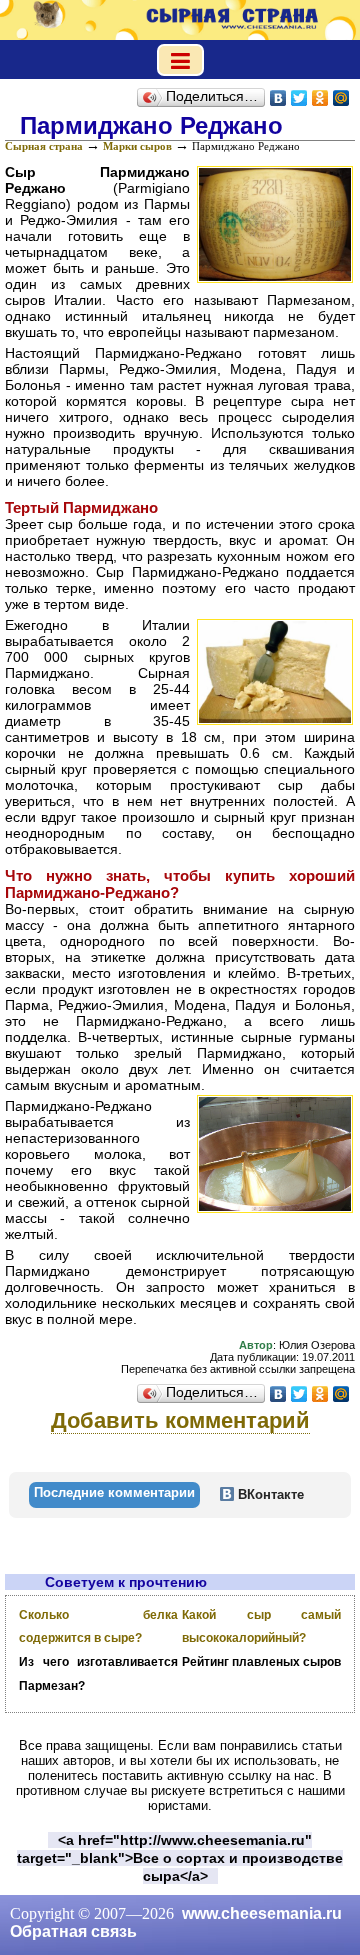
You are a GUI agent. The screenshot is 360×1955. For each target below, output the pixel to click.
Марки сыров (137, 146)
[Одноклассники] (320, 98)
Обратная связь (73, 1931)
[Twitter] (299, 98)
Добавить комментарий (180, 1420)
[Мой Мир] (341, 98)
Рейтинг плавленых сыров (261, 1662)
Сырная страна (44, 146)
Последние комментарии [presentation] (114, 1492)
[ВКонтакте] (278, 98)
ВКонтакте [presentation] (269, 1494)
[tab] (114, 1495)
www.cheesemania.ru (262, 1913)
